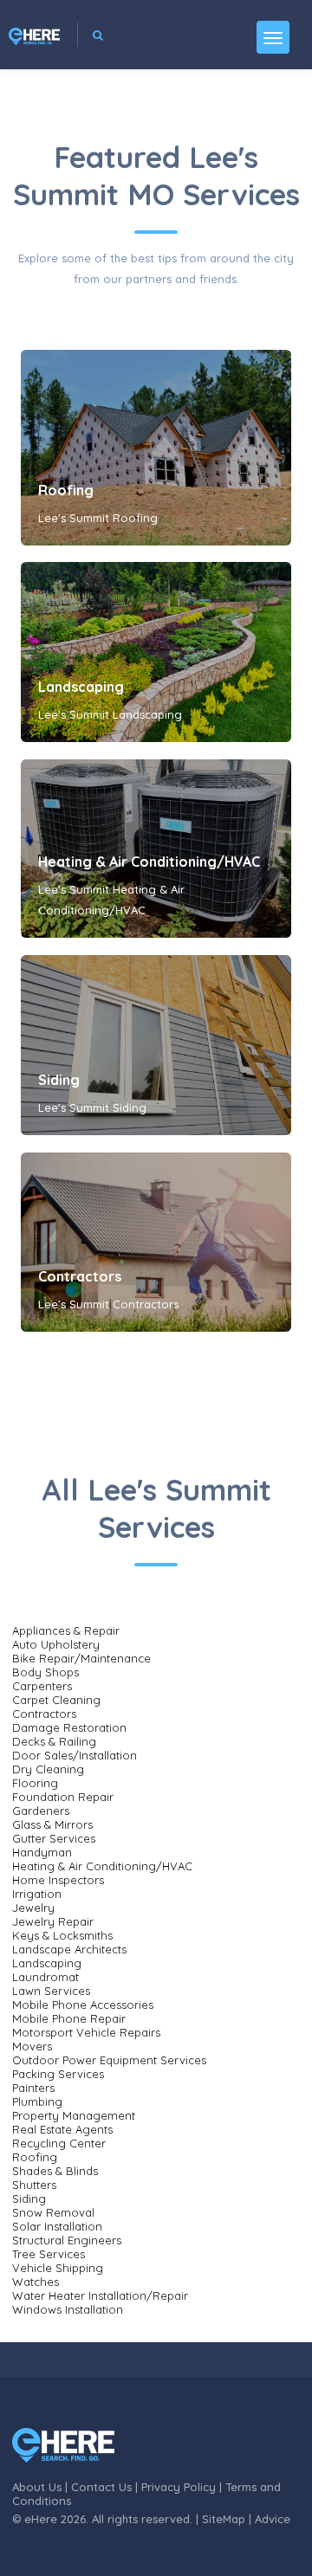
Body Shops (45, 1672)
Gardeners (41, 1811)
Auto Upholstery (56, 1644)
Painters (33, 2088)
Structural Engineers (67, 2240)
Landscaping (81, 687)
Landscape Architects (69, 1949)
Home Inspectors (58, 1880)
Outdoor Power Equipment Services (109, 2060)
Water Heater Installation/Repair (100, 2295)
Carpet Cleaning (56, 1700)
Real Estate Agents (62, 2129)
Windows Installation (68, 2309)
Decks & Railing (54, 1741)
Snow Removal (53, 2212)
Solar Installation (57, 2226)
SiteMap (224, 2519)
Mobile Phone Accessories (83, 2005)
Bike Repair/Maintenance (81, 1658)
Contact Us (101, 2487)
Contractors (80, 1276)
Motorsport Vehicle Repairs (86, 2032)
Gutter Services (54, 1838)
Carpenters (42, 1686)
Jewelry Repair (53, 1921)
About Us (37, 2487)
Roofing (66, 490)
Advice (273, 2519)
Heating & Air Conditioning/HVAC (149, 862)
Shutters (34, 2185)
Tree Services (49, 2254)
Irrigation (37, 1894)
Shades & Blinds (55, 2171)
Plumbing (37, 2101)
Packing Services (58, 2074)
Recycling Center (59, 2143)
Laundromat (45, 1977)
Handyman (42, 1852)
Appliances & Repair (66, 1630)
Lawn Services (51, 1991)
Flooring (35, 1783)
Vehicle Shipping (58, 2268)
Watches (36, 2282)
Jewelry (33, 1908)
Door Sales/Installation (75, 1755)
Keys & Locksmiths (62, 1935)
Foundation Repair (63, 1797)
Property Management (74, 2115)
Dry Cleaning (48, 1769)
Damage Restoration (69, 1727)
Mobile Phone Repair (69, 2018)
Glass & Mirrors (52, 1824)
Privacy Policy (179, 2487)
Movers (32, 2046)
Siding (59, 1080)
